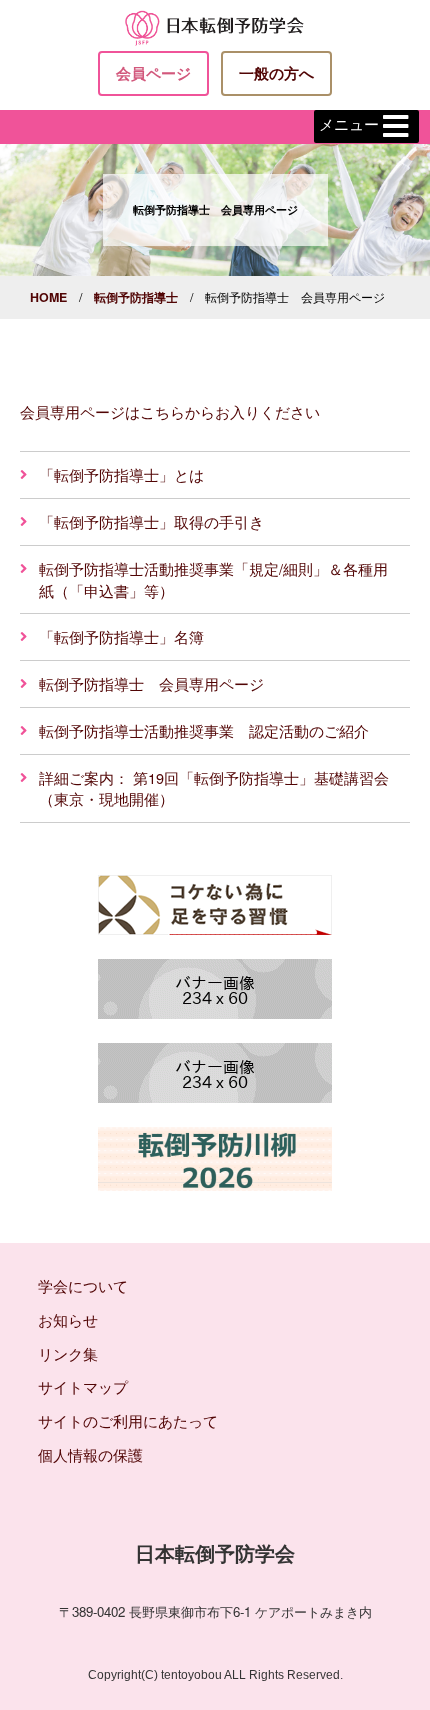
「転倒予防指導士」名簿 (121, 636)
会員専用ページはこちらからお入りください (170, 411)
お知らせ (68, 1319)
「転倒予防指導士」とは (121, 474)
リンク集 (68, 1353)
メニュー (349, 124)
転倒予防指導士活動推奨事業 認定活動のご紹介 (204, 730)
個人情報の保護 (90, 1454)
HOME (48, 297)
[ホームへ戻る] (215, 25)
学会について (83, 1285)
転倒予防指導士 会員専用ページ (151, 683)
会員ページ (153, 73)
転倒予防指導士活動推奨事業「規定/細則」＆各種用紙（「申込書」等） (213, 579)
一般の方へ (276, 73)
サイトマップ (83, 1386)
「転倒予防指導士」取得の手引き (151, 521)
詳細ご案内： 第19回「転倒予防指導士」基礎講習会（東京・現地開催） (214, 788)
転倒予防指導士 (136, 297)
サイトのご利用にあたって (128, 1420)
